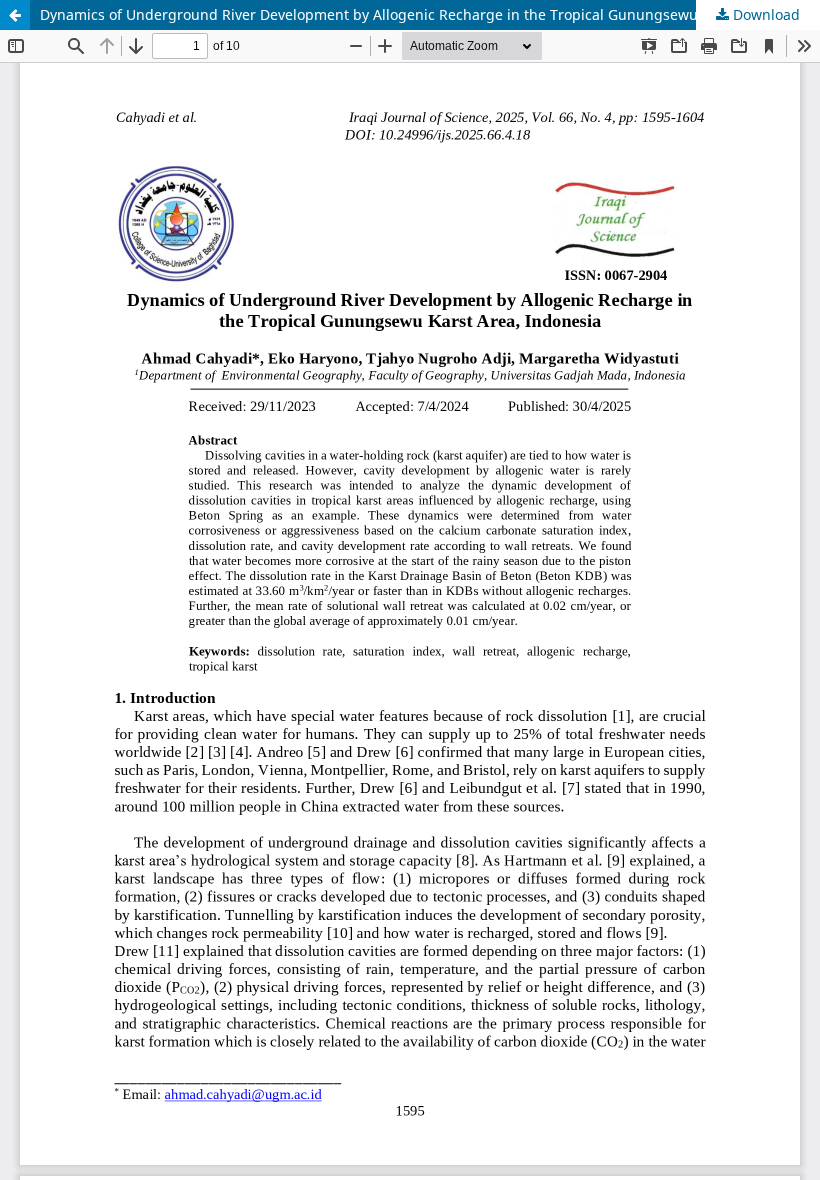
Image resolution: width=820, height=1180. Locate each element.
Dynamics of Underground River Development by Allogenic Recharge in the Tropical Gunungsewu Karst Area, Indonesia (430, 14)
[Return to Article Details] (15, 15)
